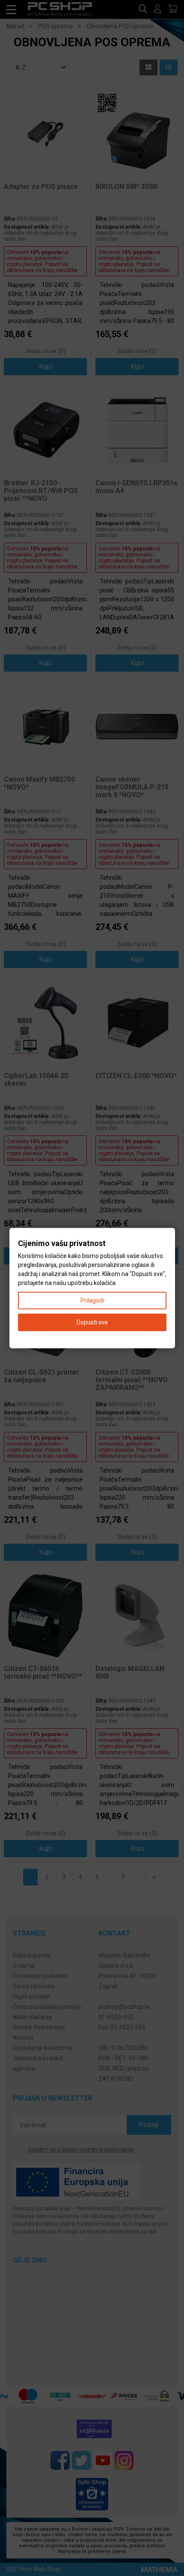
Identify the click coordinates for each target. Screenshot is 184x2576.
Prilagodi (92, 1300)
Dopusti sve (92, 1322)
